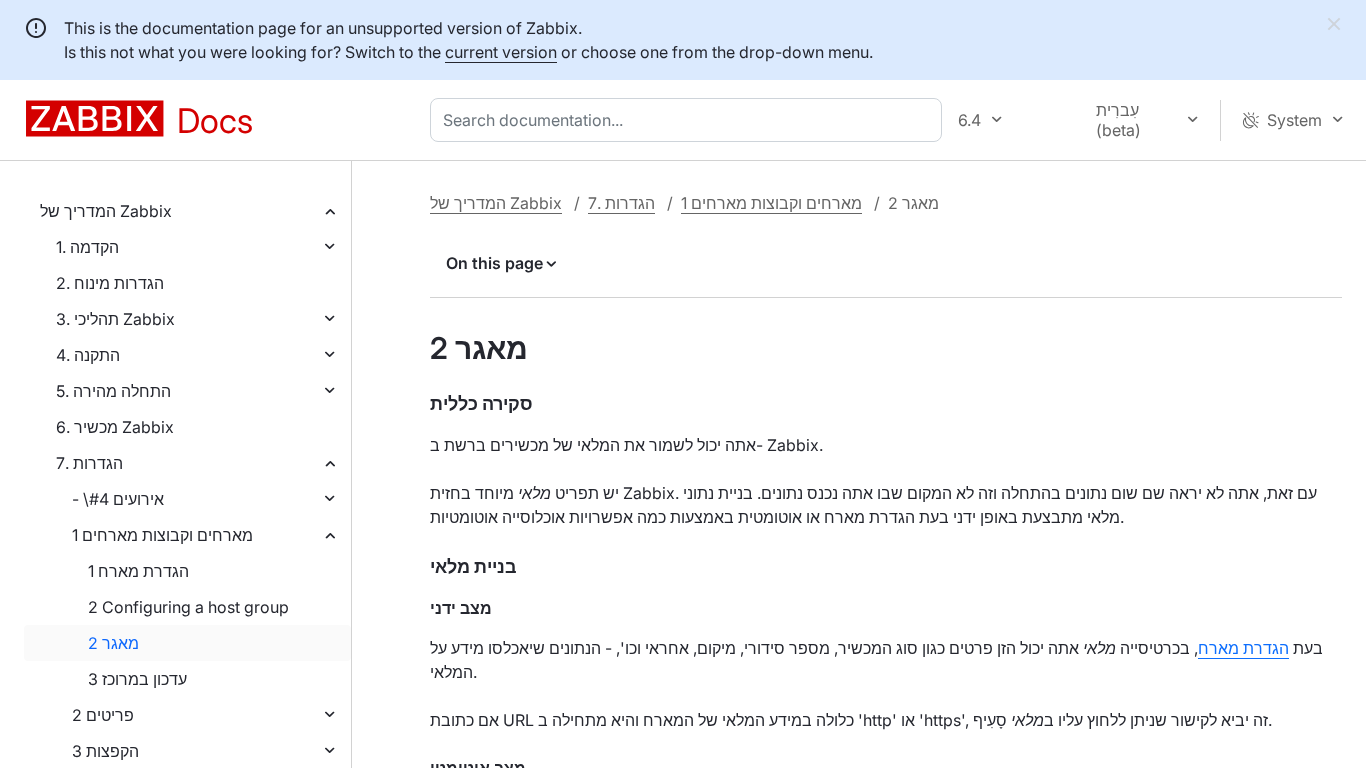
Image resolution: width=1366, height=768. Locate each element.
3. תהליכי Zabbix (115, 319)
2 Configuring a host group (188, 607)
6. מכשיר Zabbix (115, 427)
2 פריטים (103, 715)
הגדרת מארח (1243, 648)
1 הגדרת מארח (138, 571)
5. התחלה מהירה (113, 391)
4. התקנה (88, 355)
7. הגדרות (89, 463)
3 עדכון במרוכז (137, 679)
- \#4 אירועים (118, 499)
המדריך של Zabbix (106, 211)
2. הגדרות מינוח (110, 283)
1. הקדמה (87, 247)
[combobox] (690, 120)
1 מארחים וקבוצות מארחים (162, 535)
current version (501, 52)
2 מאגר (113, 643)
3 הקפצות (105, 751)
